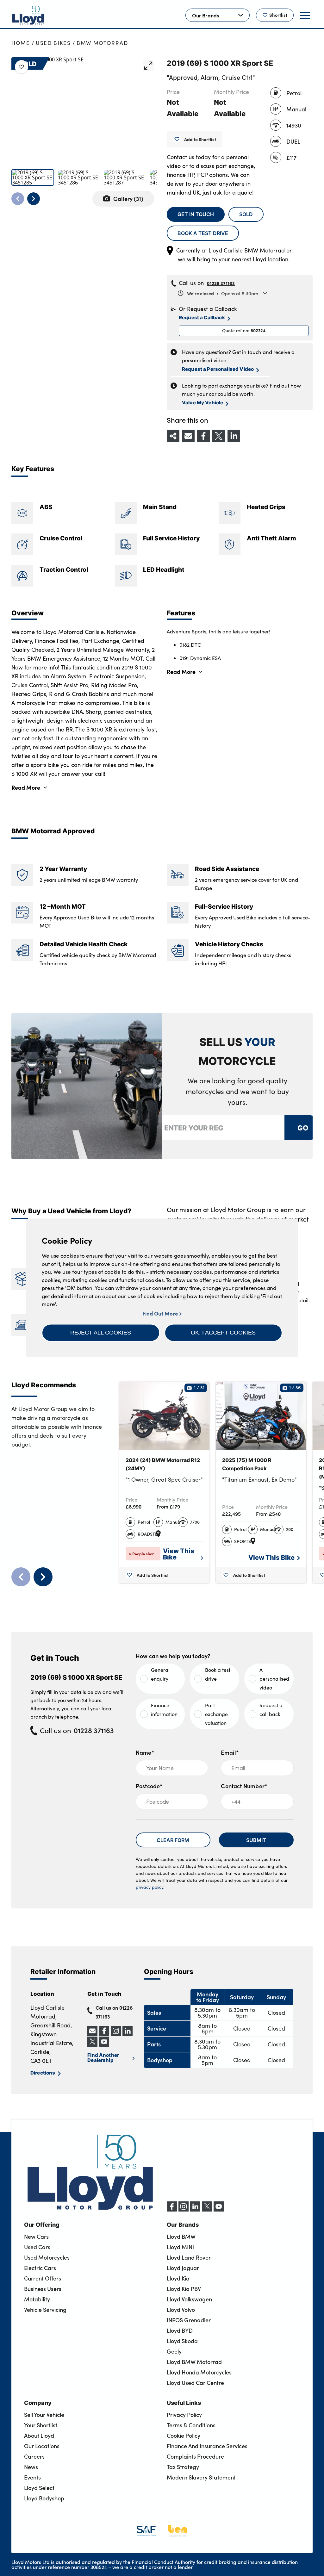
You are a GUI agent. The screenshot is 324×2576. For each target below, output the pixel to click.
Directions (43, 2072)
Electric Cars (40, 2268)
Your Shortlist (41, 2425)
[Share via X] (219, 436)
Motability (37, 2299)
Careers (34, 2456)
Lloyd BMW (181, 2237)
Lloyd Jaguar (183, 2268)
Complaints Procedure (195, 2456)
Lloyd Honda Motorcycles (199, 2372)
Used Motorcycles (47, 2257)
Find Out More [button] (161, 1313)
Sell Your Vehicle (44, 2415)
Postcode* (149, 1786)
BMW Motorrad (102, 43)
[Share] (173, 436)
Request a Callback (202, 317)
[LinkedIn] (195, 2210)
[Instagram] (184, 2210)
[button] (101, 1333)
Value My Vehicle (202, 402)
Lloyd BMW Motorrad (194, 2362)
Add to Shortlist (200, 139)
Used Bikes (53, 43)
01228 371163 (221, 283)
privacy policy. (150, 1887)
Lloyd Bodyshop (44, 2498)
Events (32, 2477)
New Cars (36, 2237)
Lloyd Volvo (181, 2310)
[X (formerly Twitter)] (207, 2210)
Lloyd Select (39, 2488)
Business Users (43, 2289)
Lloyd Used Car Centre (195, 2383)
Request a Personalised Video (218, 369)
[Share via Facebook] (203, 436)
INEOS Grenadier (189, 2320)
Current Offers (43, 2278)
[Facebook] (172, 2210)
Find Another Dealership (103, 2057)
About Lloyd (39, 2436)
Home (21, 43)
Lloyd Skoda (182, 2341)
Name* (145, 1752)
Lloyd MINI (180, 2247)
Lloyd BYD (180, 2330)
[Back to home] (28, 15)
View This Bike (179, 1554)
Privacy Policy (184, 2415)
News (31, 2467)
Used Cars (37, 2247)
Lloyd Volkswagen (189, 2299)
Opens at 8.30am (223, 293)
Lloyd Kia (178, 2278)
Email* (230, 1752)
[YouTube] (219, 2210)
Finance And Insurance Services (207, 2446)
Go (302, 1127)
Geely (174, 2351)
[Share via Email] (188, 436)
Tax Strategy (183, 2467)
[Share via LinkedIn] (234, 436)
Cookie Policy (184, 2436)
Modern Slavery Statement (201, 2477)
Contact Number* (244, 1786)
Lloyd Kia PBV (184, 2289)
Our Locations (42, 2446)
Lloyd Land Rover (189, 2257)
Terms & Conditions (191, 2425)
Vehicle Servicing (45, 2310)
